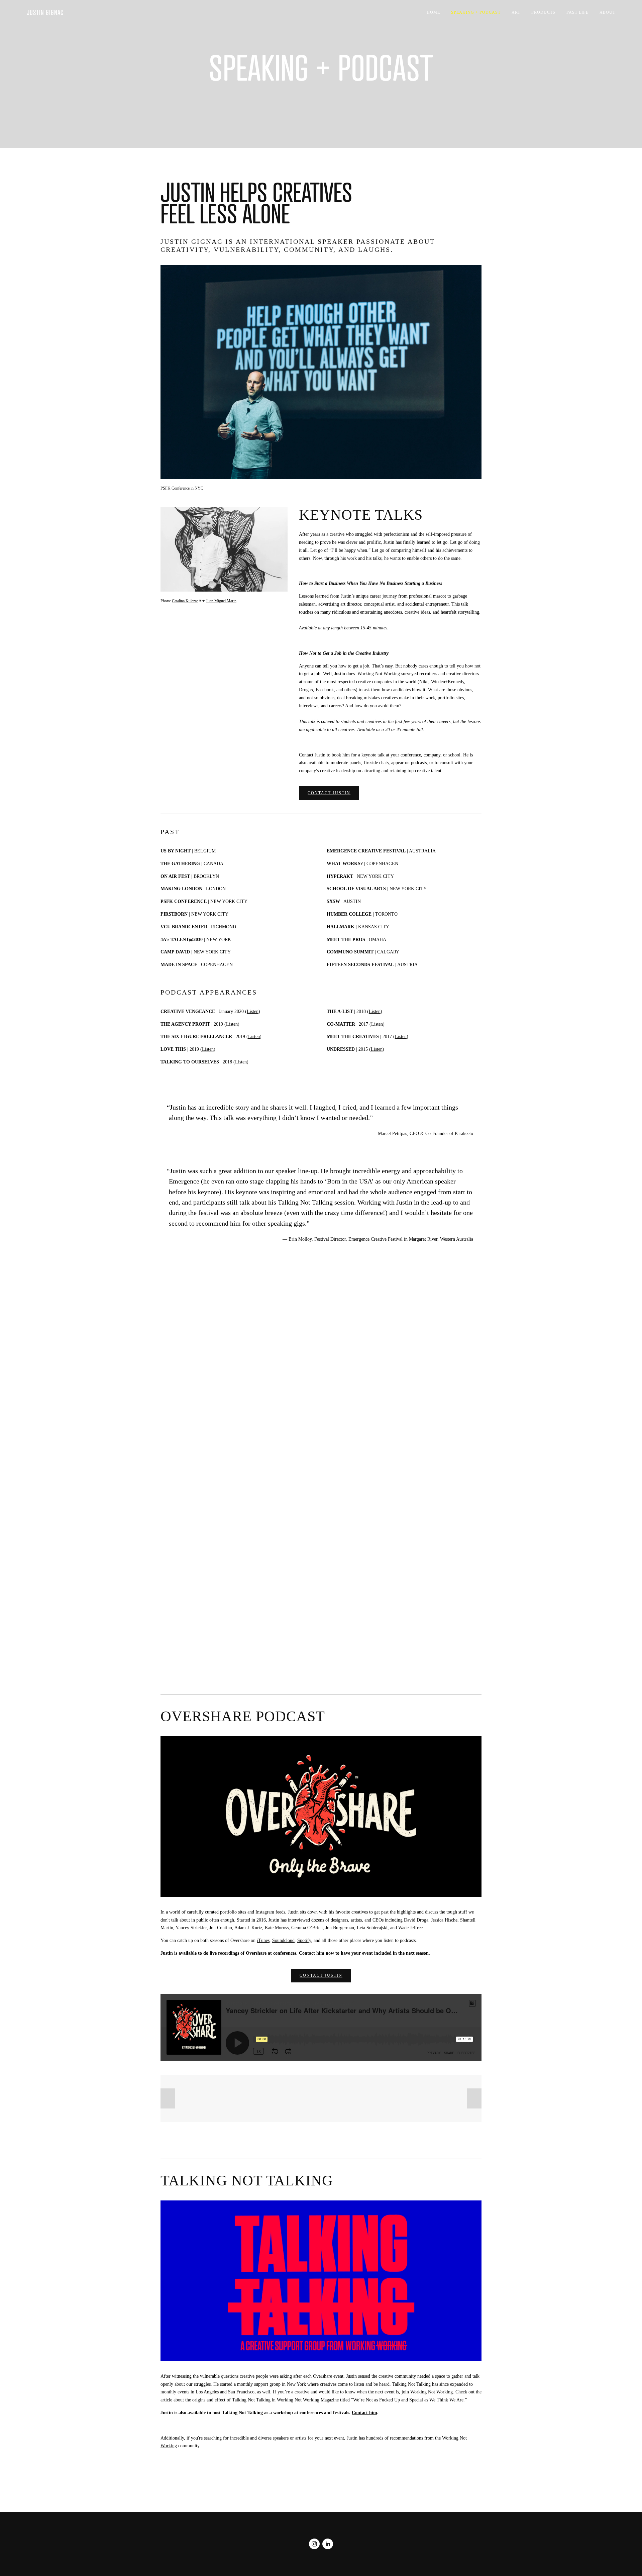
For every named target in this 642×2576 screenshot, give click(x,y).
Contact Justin (329, 793)
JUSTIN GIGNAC (45, 12)
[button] (321, 1353)
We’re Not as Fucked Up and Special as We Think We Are (408, 2400)
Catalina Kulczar (185, 601)
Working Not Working (432, 2392)
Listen (253, 1011)
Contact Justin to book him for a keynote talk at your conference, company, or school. (380, 755)
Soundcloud (283, 1940)
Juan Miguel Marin (221, 601)
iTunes (263, 1940)
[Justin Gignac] (314, 2544)
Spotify (304, 1940)
